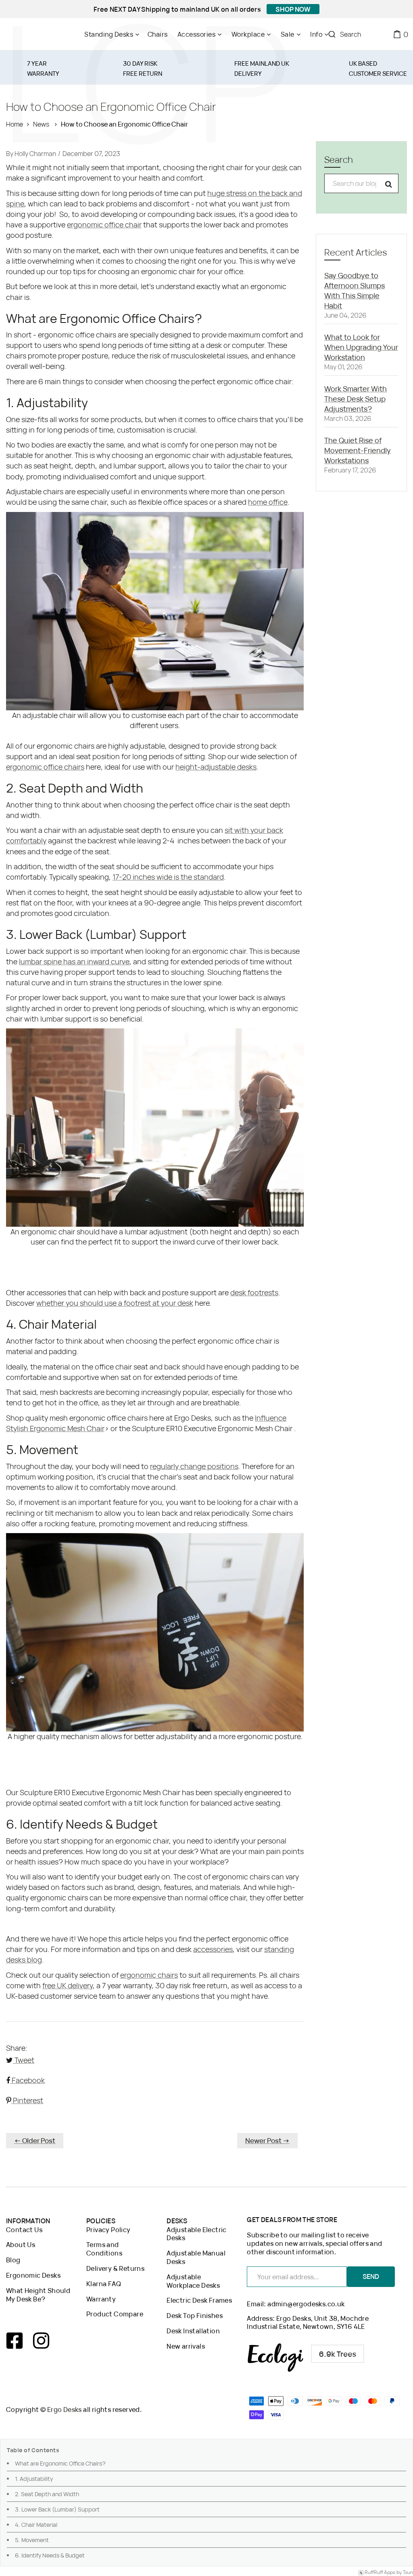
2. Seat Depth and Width (47, 2494)
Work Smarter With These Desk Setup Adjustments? (356, 399)
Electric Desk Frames (199, 2300)
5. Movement (32, 2540)
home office (268, 502)
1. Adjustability (34, 2479)
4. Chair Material (36, 2525)
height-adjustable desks (216, 767)
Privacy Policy (108, 2230)
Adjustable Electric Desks (197, 2234)
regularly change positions (194, 1466)
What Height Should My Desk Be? (38, 2295)
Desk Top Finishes (195, 2316)
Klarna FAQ (104, 2284)
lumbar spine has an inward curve (74, 961)
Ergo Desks (65, 2410)
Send (371, 2276)
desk (280, 167)
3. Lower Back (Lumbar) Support (57, 2509)
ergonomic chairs (149, 1975)
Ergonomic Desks (33, 2275)
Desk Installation (193, 2331)
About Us (21, 2245)
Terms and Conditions (104, 2249)
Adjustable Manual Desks (196, 2258)
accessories (213, 1949)
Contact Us (24, 2230)
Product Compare (115, 2314)
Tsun (408, 2573)
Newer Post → (267, 2140)
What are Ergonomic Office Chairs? (60, 2463)
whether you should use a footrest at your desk (115, 1303)
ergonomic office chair (104, 225)
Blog (13, 2260)
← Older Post (35, 2140)
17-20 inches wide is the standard (168, 877)
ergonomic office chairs (45, 767)
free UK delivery (68, 1985)
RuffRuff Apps (380, 2573)
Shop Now (293, 9)
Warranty (101, 2299)
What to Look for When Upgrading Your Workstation (361, 347)
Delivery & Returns (115, 2269)
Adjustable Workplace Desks (193, 2281)
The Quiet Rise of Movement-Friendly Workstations (358, 450)
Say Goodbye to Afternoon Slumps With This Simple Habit (355, 290)
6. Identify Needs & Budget (50, 2555)
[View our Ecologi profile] (306, 2358)
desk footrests (254, 1292)
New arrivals (186, 2346)
